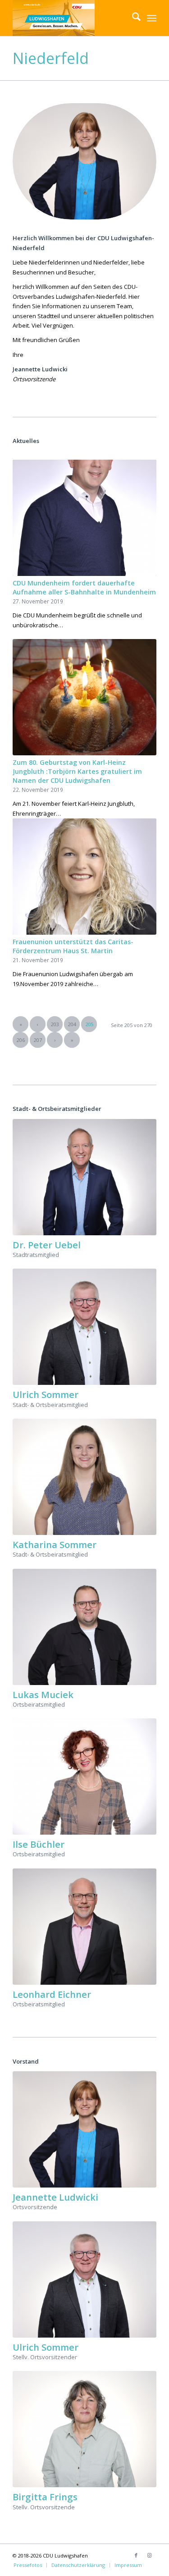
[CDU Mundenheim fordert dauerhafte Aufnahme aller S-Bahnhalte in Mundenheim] (84, 518)
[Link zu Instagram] (150, 2555)
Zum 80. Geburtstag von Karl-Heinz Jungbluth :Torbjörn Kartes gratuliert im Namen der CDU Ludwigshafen (77, 771)
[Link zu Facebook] (136, 2555)
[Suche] (132, 18)
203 (55, 1024)
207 (38, 1040)
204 (72, 1024)
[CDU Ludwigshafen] (70, 18)
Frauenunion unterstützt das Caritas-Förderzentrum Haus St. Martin (73, 946)
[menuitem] (132, 18)
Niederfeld (51, 58)
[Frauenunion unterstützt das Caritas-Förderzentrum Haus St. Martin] (84, 877)
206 (21, 1040)
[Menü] (152, 18)
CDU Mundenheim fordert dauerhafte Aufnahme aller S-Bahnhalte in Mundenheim (84, 587)
